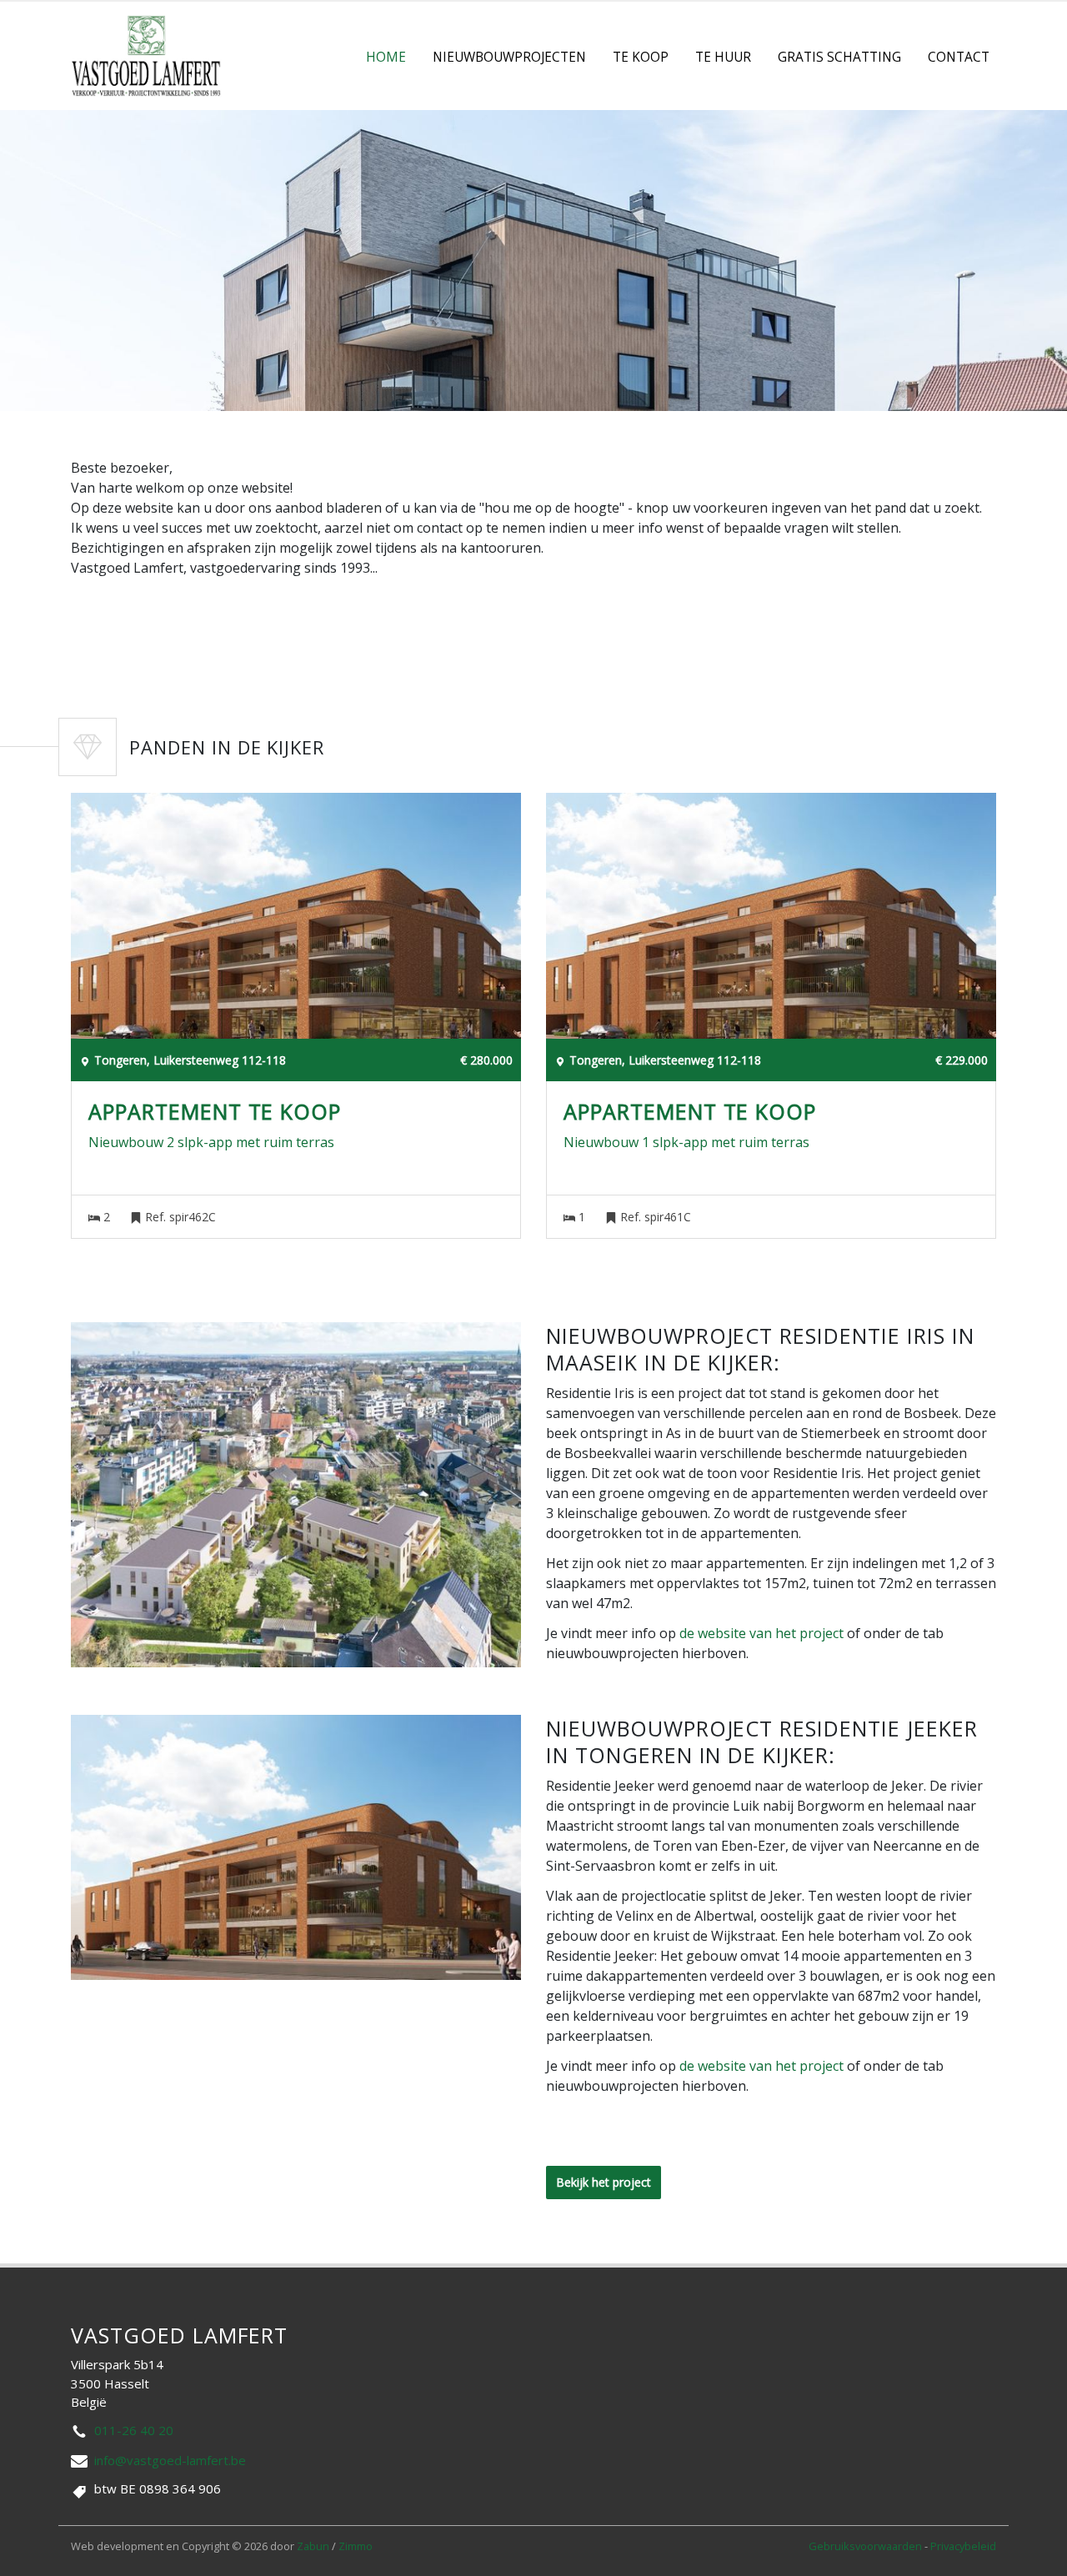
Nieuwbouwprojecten (509, 57)
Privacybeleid (963, 2546)
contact (959, 57)
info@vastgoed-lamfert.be (170, 2460)
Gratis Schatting (839, 57)
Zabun (313, 2546)
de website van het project (761, 1633)
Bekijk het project (604, 2182)
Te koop (641, 57)
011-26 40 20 (134, 2430)
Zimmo (356, 2546)
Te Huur (723, 57)
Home (386, 57)
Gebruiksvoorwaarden (867, 2546)
